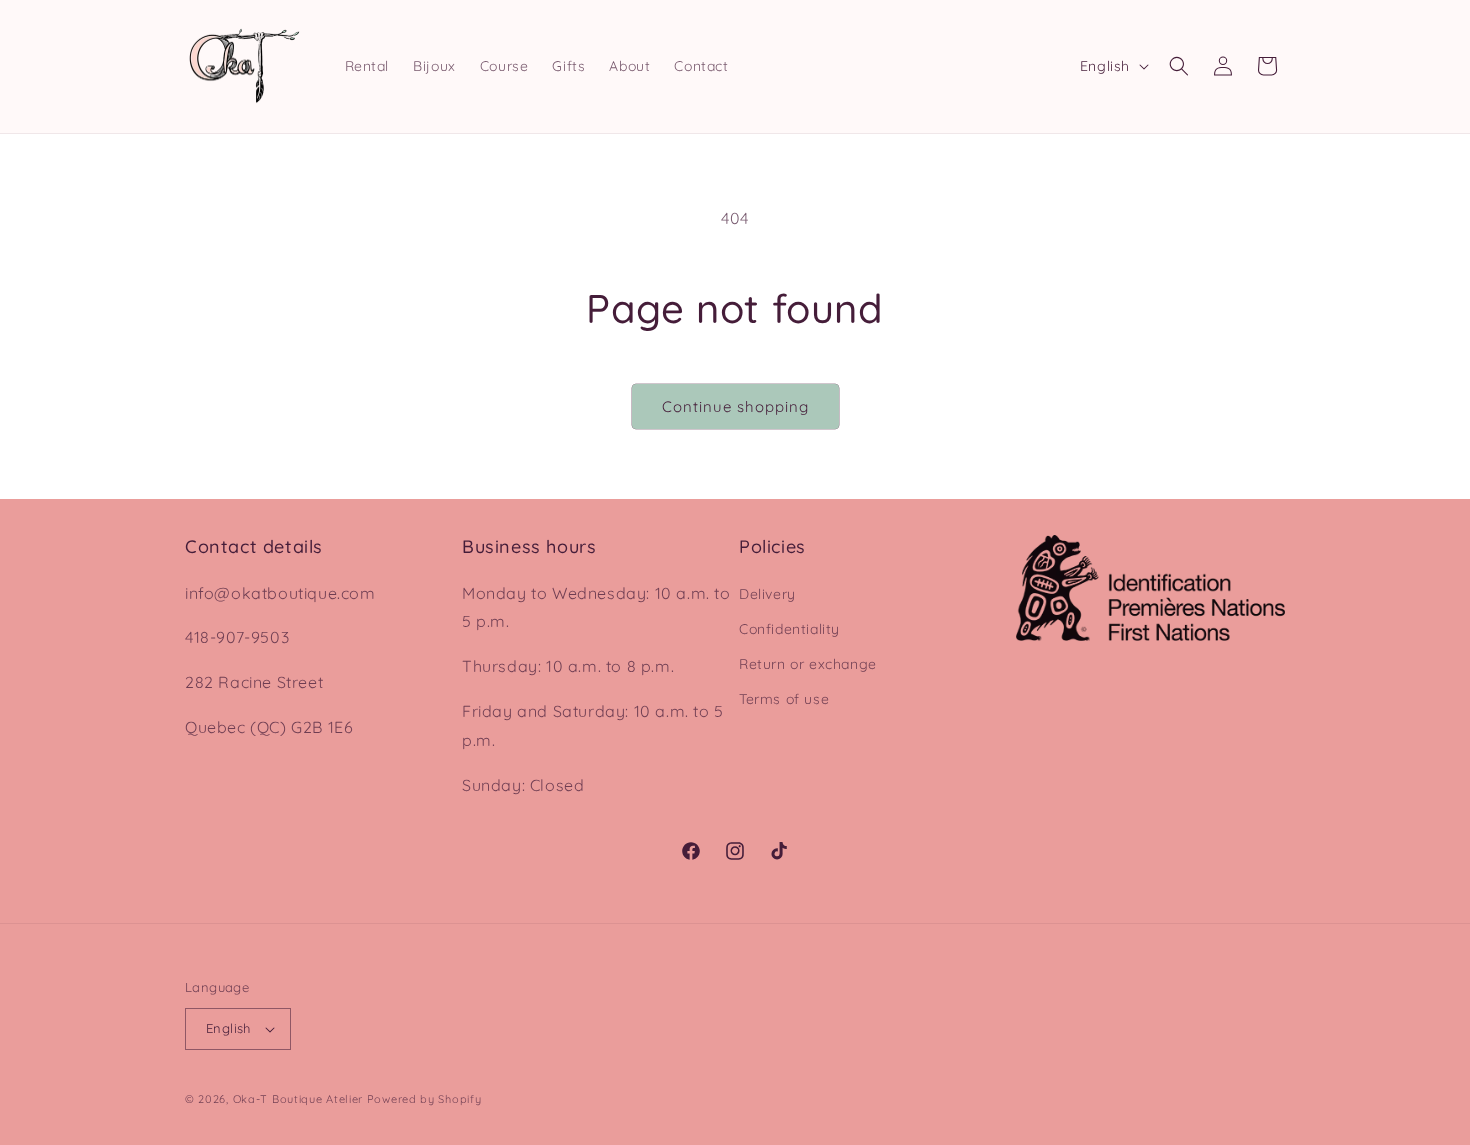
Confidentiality (789, 629)
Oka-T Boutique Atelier (298, 1099)
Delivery (767, 594)
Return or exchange (808, 664)
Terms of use (784, 699)
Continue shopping (735, 406)
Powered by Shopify (424, 1099)
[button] (1179, 66)
